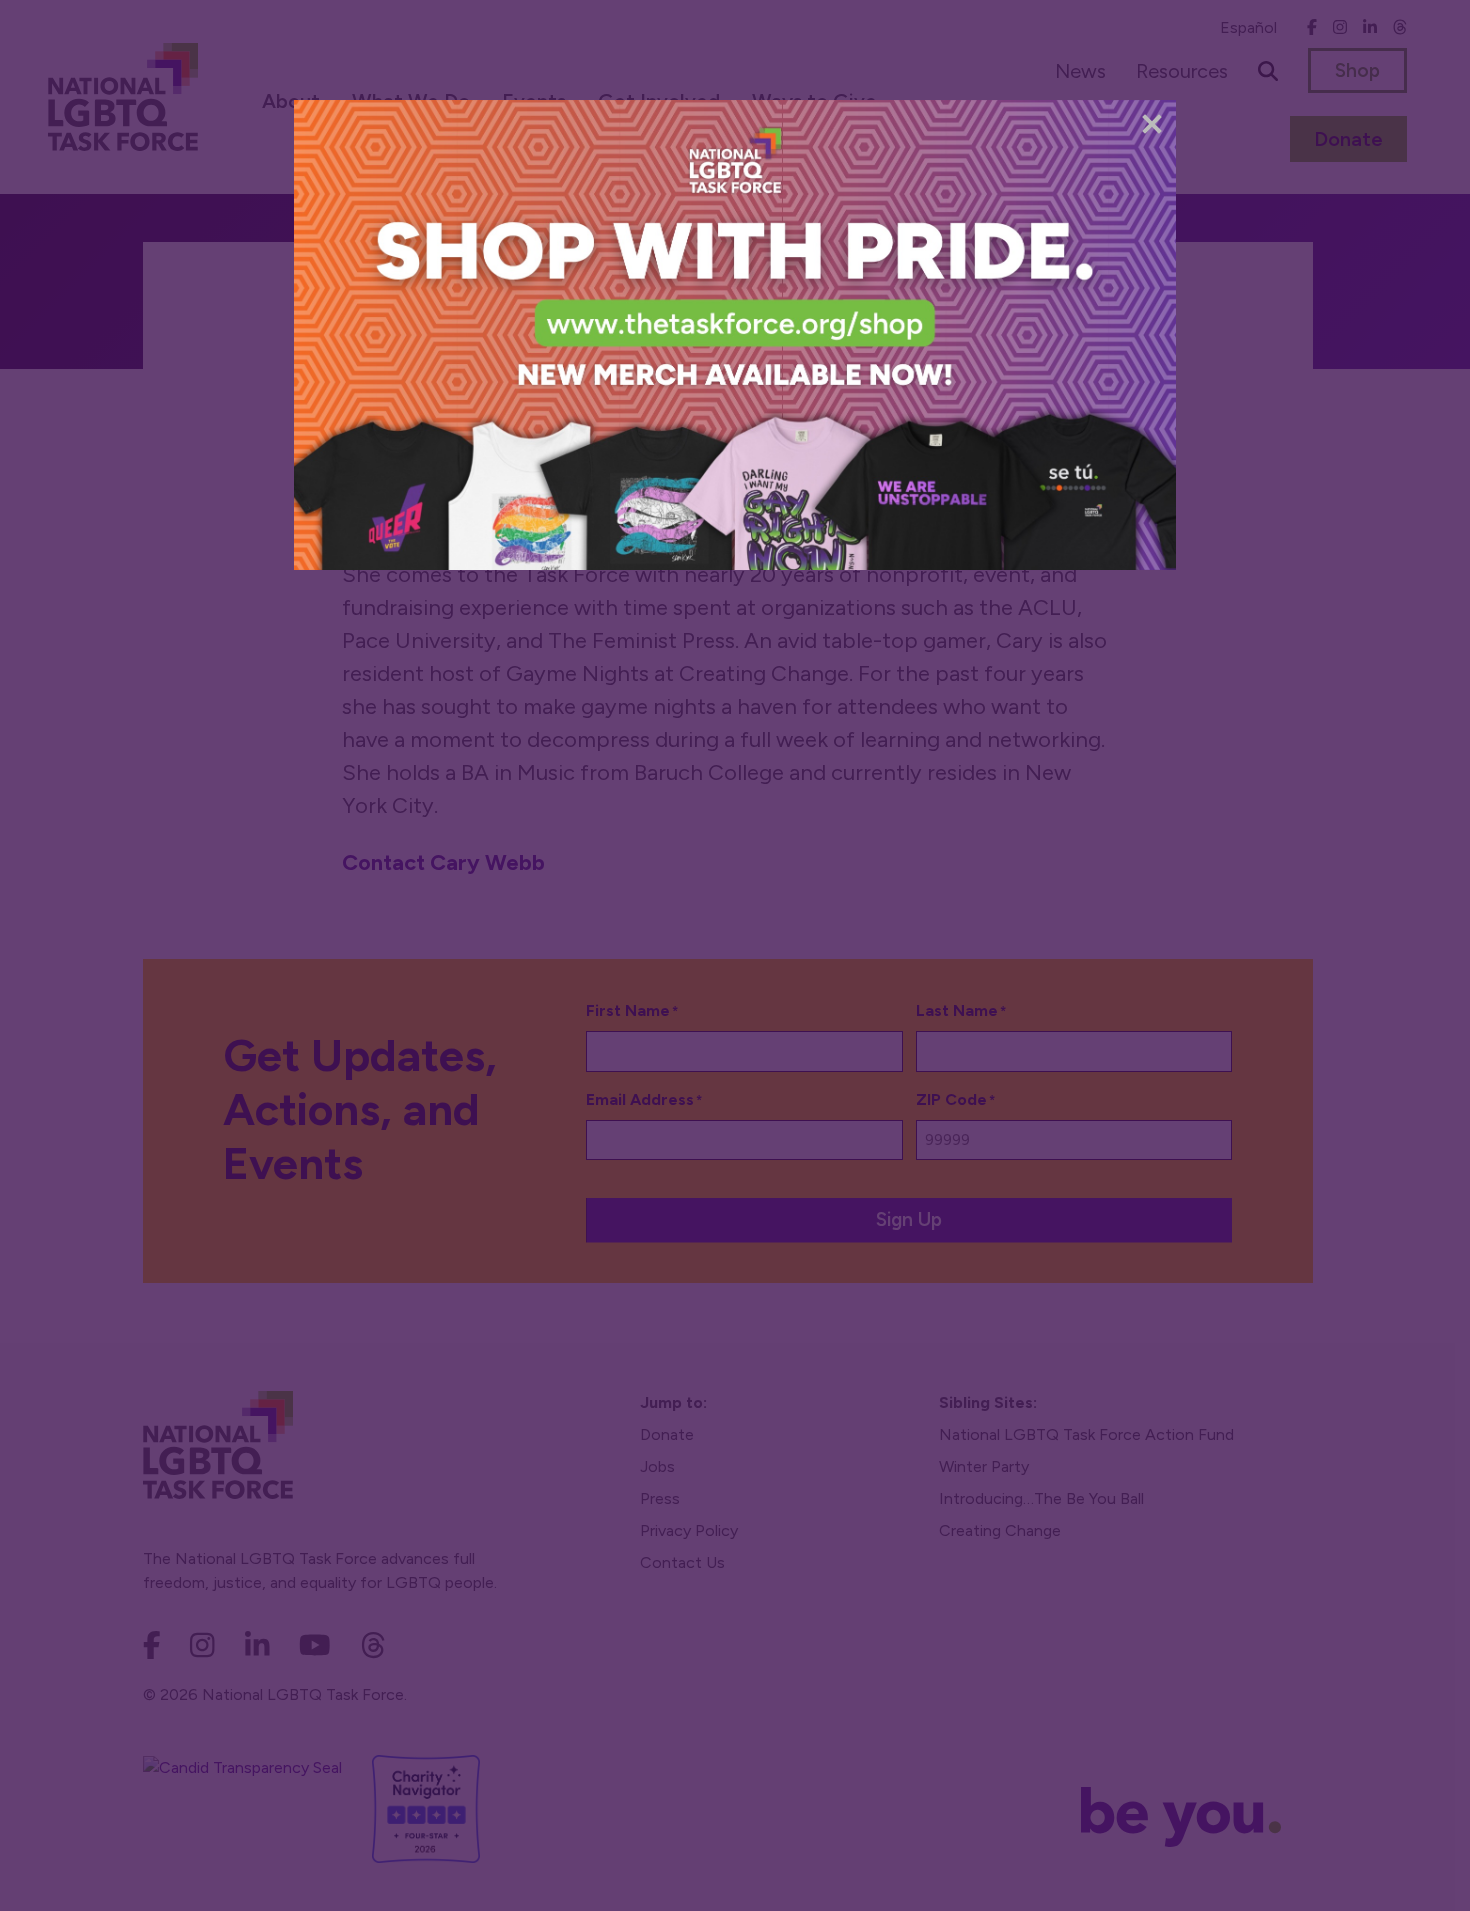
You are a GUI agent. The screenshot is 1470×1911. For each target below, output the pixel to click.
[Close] (1152, 124)
